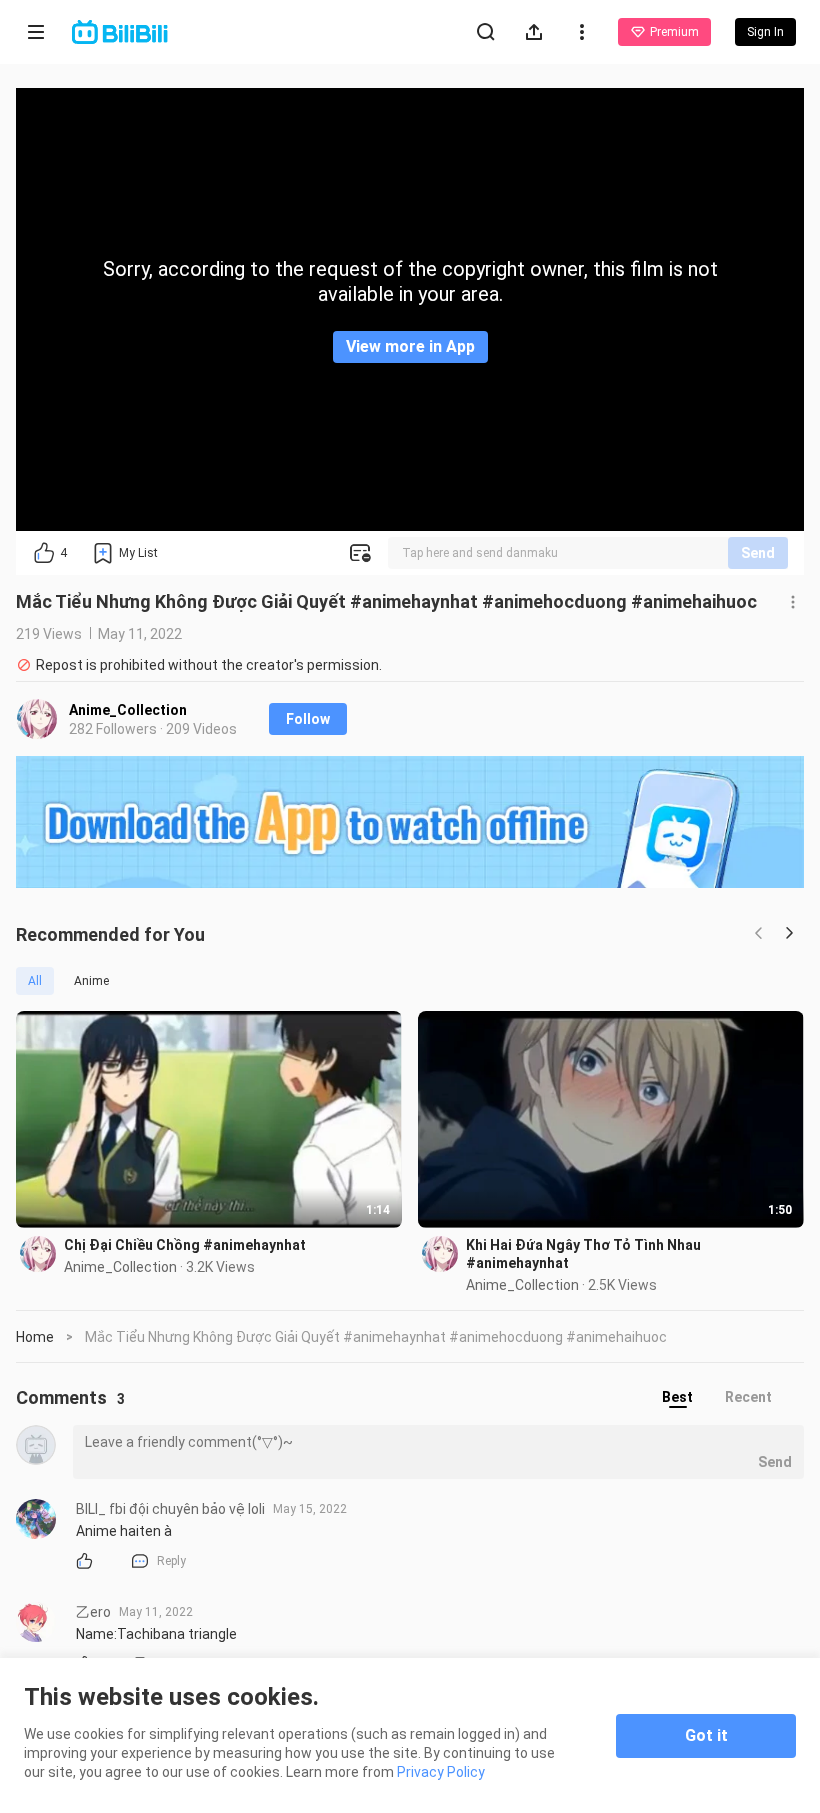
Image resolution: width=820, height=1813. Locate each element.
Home (35, 1337)
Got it (706, 1735)
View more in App (410, 346)
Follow (308, 719)
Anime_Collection (128, 710)
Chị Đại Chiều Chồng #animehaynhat (185, 1245)
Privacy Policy (441, 1772)
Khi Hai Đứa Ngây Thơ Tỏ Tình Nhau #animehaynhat (583, 1254)
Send (758, 553)
